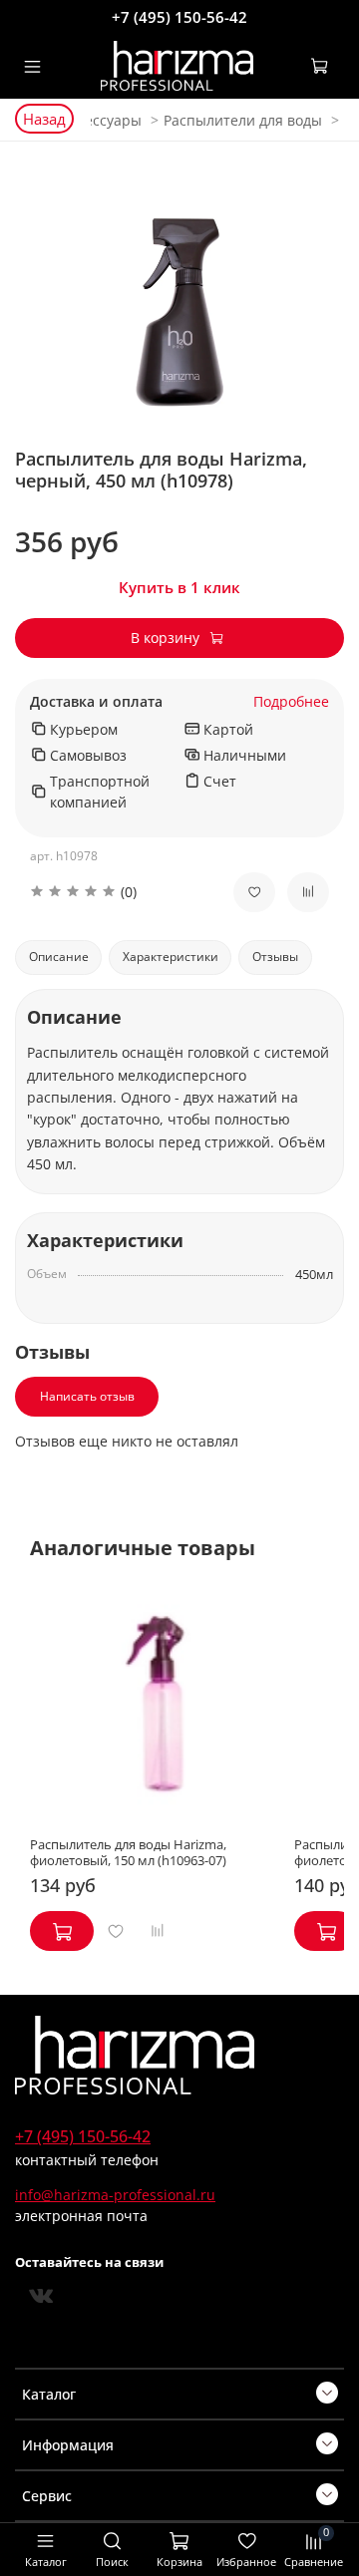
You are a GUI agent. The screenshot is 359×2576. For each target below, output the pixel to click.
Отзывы (275, 957)
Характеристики (171, 957)
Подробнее (291, 702)
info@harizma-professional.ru (115, 2195)
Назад (44, 119)
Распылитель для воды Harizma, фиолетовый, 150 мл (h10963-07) (128, 1853)
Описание (59, 957)
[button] (117, 892)
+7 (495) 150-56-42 (179, 17)
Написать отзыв (87, 1396)
